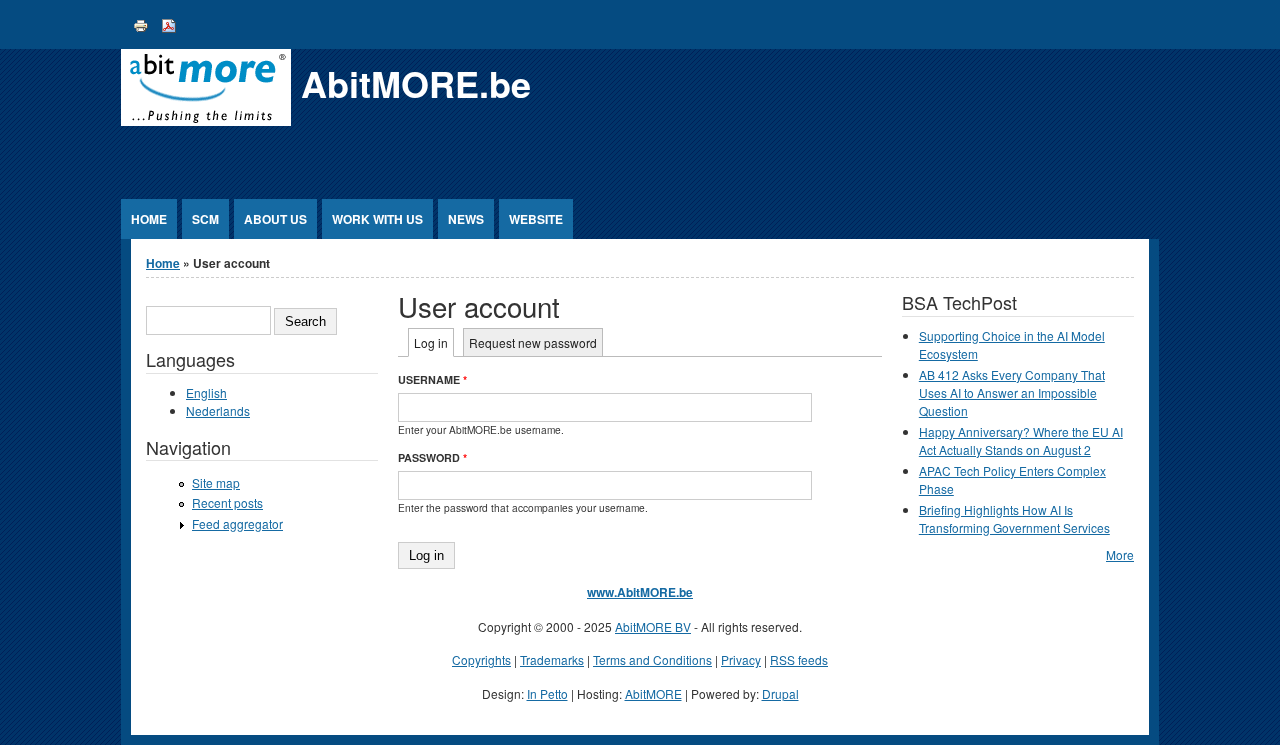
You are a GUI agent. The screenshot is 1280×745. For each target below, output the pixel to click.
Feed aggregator (237, 523)
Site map (216, 482)
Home (149, 219)
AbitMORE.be (416, 83)
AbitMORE (653, 693)
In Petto (547, 693)
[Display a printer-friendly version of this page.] (141, 23)
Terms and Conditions (652, 659)
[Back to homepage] (206, 120)
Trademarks (552, 659)
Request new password (533, 342)
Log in (434, 342)
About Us (275, 219)
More (1120, 554)
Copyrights (481, 659)
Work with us (377, 219)
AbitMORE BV (653, 626)
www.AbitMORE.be (640, 592)
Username (432, 379)
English (206, 392)
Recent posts (227, 502)
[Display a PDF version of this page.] (169, 23)
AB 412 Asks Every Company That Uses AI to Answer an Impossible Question (1012, 392)
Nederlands (218, 410)
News (466, 219)
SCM (205, 219)
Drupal (780, 693)
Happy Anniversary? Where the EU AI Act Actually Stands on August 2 (1021, 440)
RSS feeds (799, 659)
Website (536, 219)
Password (432, 457)
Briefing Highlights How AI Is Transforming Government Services (1014, 518)
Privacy (741, 659)
